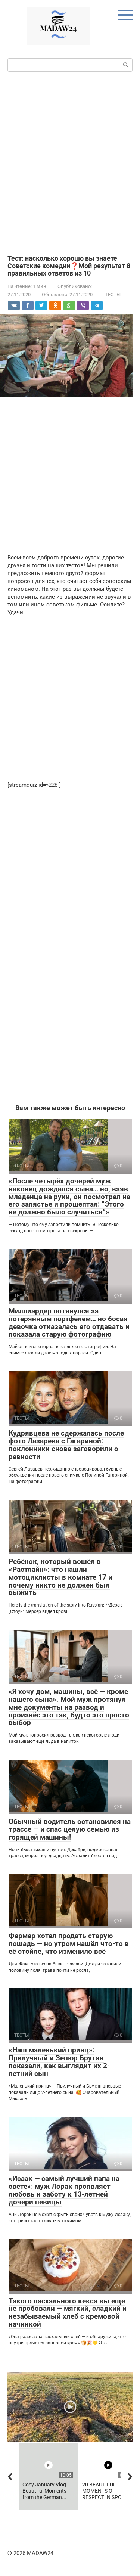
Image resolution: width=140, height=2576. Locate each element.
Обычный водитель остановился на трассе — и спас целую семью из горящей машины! (70, 1829)
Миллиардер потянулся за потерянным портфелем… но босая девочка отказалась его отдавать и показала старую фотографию (69, 1323)
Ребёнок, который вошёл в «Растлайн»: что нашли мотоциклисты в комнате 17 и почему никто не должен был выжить (60, 1577)
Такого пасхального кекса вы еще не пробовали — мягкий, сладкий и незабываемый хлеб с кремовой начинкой (68, 2313)
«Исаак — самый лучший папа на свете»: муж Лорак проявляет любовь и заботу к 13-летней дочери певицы (64, 2190)
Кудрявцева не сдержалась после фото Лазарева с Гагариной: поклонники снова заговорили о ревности (66, 1445)
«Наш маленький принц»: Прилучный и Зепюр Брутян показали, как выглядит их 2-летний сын (59, 2062)
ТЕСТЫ (113, 294)
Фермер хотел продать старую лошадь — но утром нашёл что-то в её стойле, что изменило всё (69, 1944)
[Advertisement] (70, 162)
